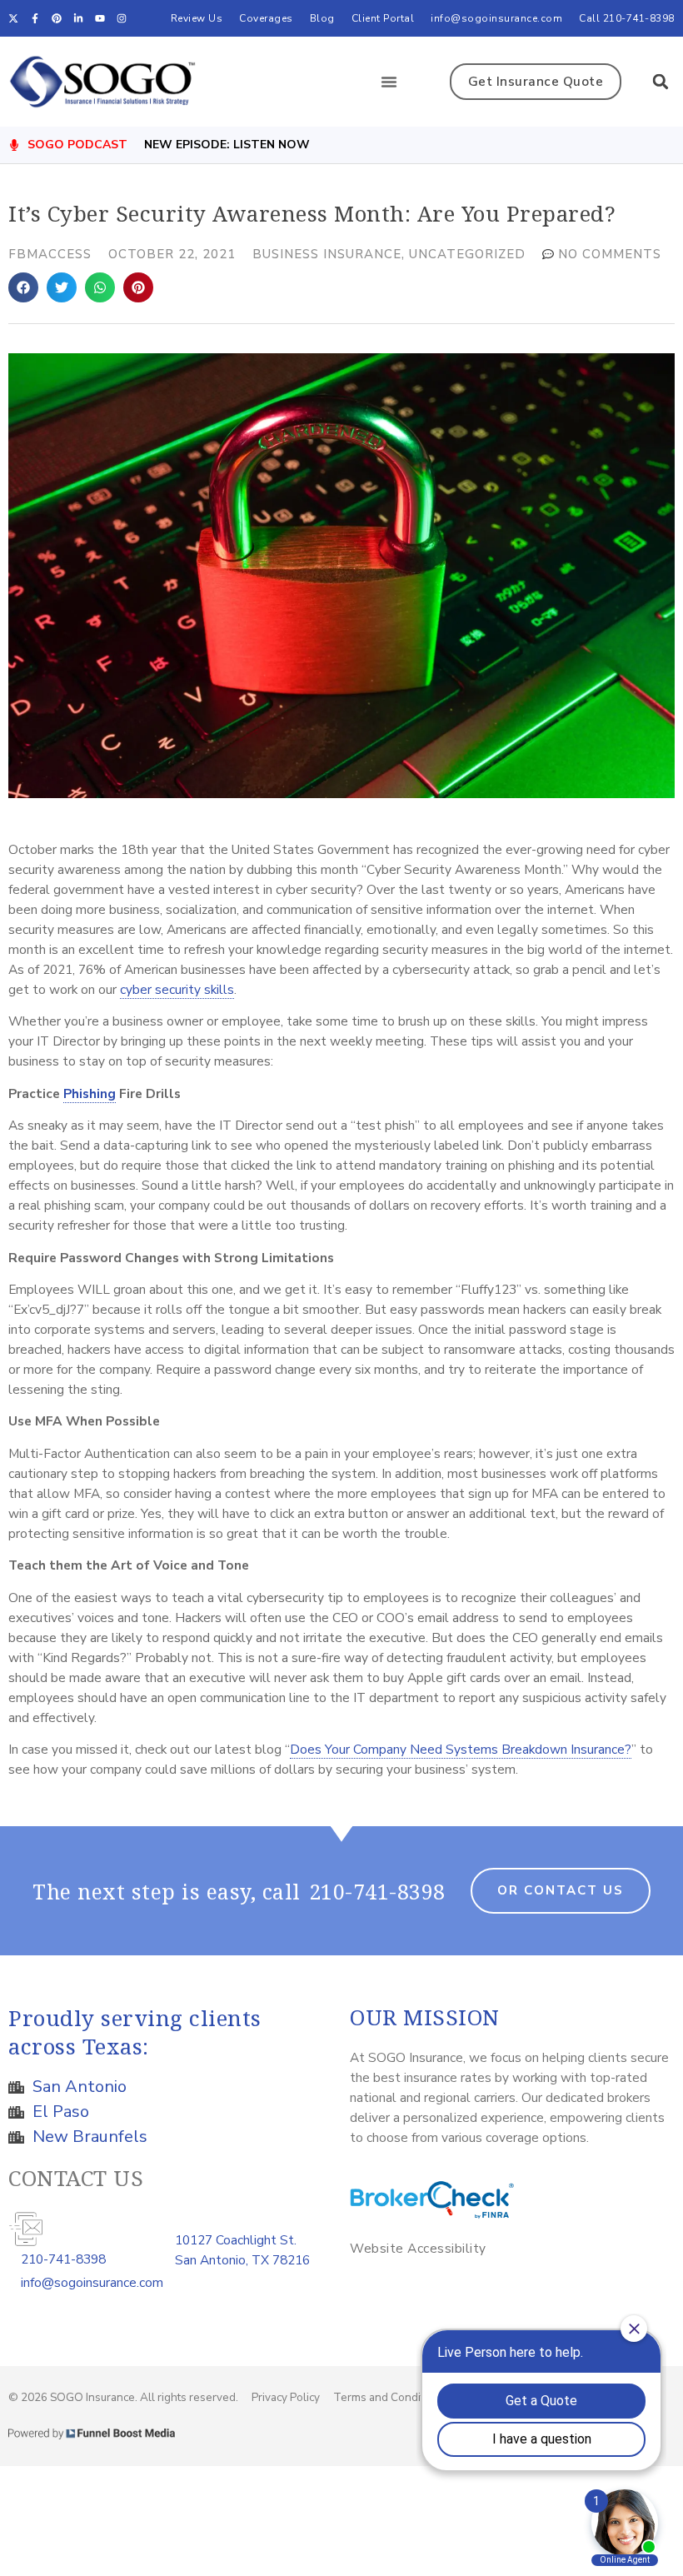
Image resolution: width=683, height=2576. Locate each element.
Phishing (90, 1093)
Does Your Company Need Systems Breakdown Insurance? (461, 1749)
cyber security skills (177, 989)
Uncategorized (467, 254)
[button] (389, 82)
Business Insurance (327, 254)
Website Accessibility (418, 2248)
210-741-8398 (377, 1891)
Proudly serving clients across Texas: (135, 2032)
